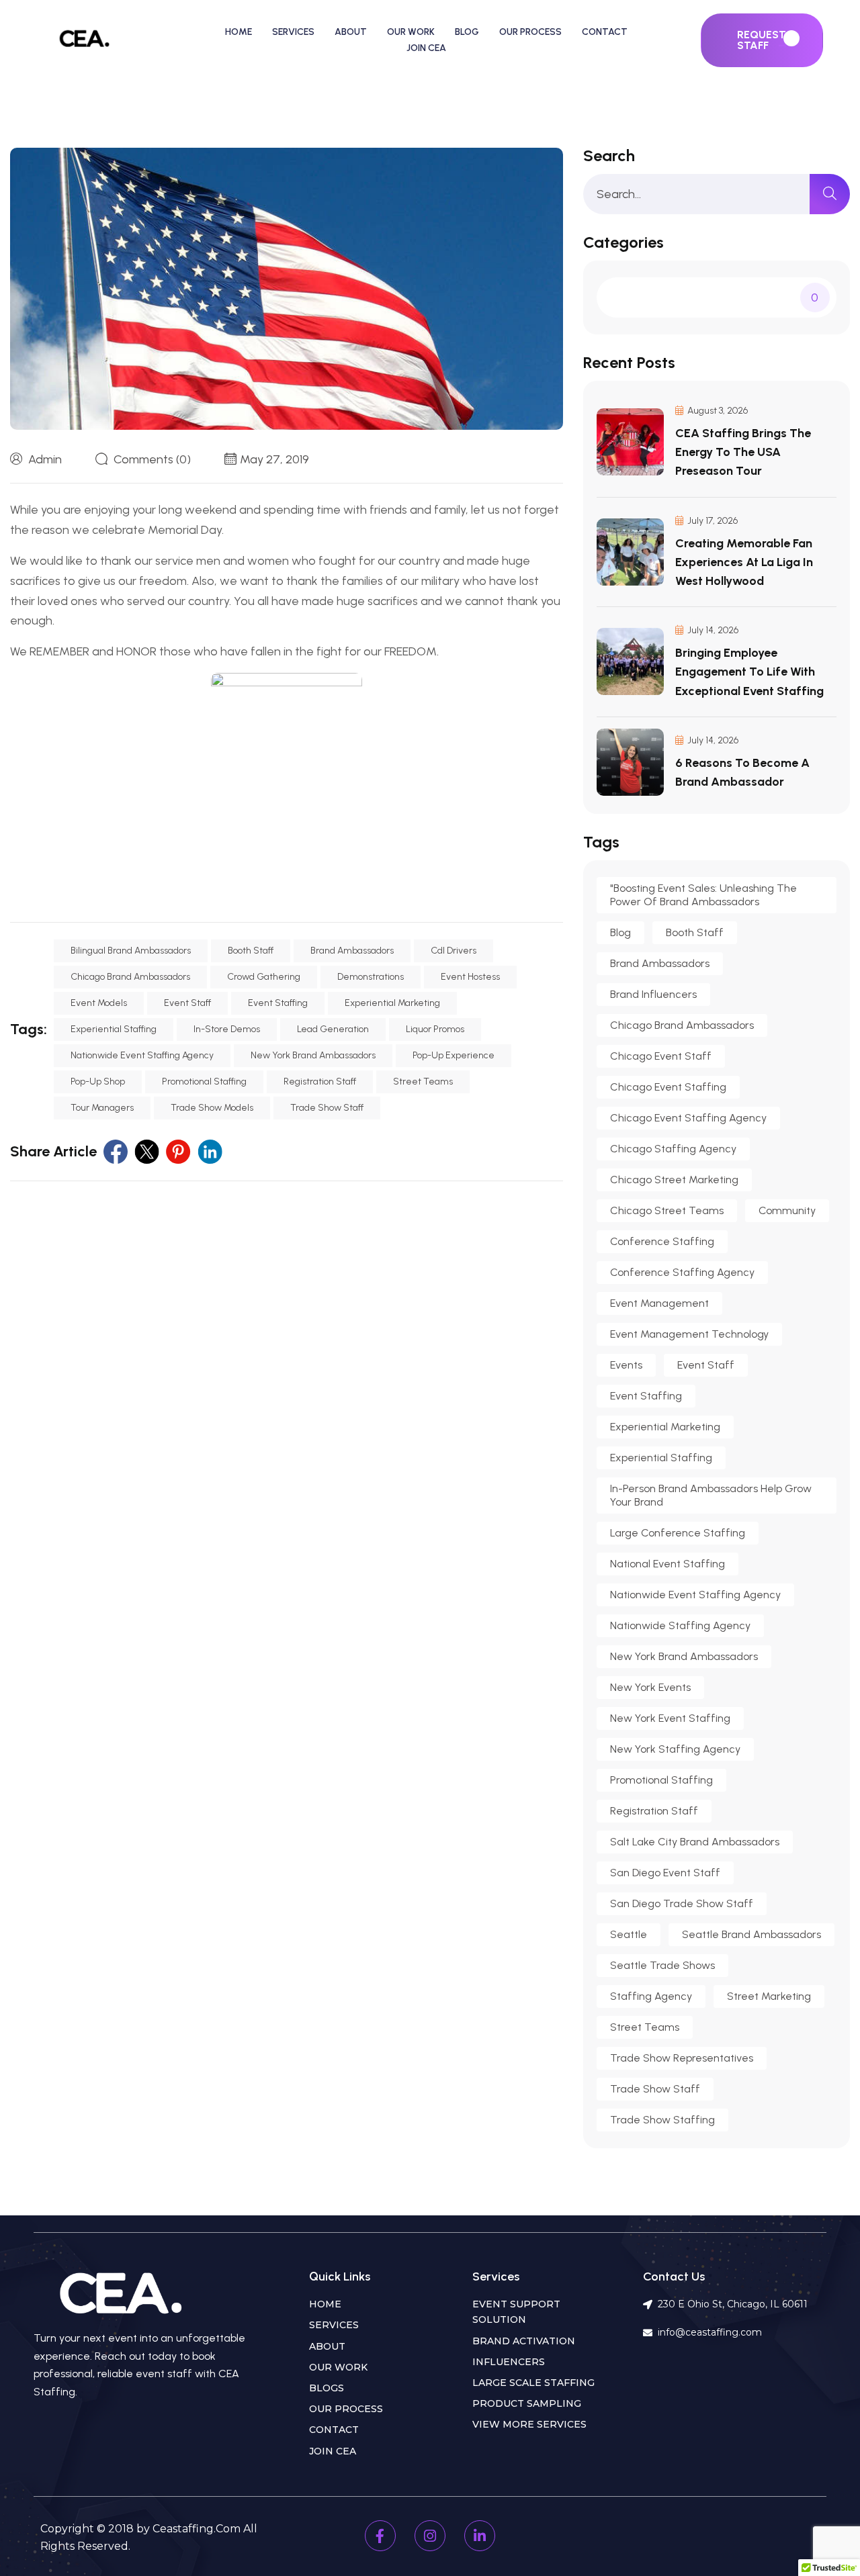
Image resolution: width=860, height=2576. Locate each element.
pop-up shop (98, 1082)
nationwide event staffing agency (142, 1055)
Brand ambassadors (352, 951)
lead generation (333, 1029)
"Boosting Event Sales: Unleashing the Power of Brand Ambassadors (703, 895)
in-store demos (227, 1029)
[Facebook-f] (380, 2536)
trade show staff (327, 1108)
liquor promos (435, 1029)
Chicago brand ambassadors (130, 977)
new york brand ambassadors (313, 1055)
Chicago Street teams (667, 1210)
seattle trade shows (662, 1965)
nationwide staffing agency (680, 1625)
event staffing (278, 1003)
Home (239, 32)
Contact (605, 32)
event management (659, 1303)
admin (45, 459)
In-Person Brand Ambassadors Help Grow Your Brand (711, 1495)
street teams (423, 1082)
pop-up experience (454, 1055)
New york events (650, 1687)
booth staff (251, 951)
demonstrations (371, 977)
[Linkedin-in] (480, 2536)
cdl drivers (454, 951)
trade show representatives (682, 2058)
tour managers (102, 1108)
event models (99, 1003)
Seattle (629, 1934)
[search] (830, 194)
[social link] (116, 1152)
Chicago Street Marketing (674, 1180)
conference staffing (662, 1241)
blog (620, 932)
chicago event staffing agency (688, 1118)
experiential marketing (392, 1003)
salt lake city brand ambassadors (695, 1842)
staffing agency (651, 1996)
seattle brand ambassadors (751, 1934)
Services (293, 32)
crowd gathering (264, 977)
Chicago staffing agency (673, 1149)
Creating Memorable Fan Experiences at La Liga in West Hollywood (744, 562)
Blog (467, 32)
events (626, 1365)
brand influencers (653, 994)
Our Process (530, 32)
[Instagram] (430, 2536)
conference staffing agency (682, 1272)
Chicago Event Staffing (668, 1087)
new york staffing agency (675, 1749)
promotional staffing (204, 1082)
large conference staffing (678, 1533)
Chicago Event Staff (661, 1056)
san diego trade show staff (682, 1903)
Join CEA (426, 48)
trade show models (212, 1108)
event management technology (689, 1334)
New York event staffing (670, 1718)
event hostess (470, 977)
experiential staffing (114, 1029)
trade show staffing (662, 2120)
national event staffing (668, 1564)
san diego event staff (665, 1873)
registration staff (320, 1082)
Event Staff (187, 1003)
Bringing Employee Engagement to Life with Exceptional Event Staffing (749, 672)
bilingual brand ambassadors (131, 951)
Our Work (411, 32)
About (351, 32)
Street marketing (769, 1996)
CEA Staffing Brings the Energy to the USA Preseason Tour (743, 452)
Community (787, 1210)
